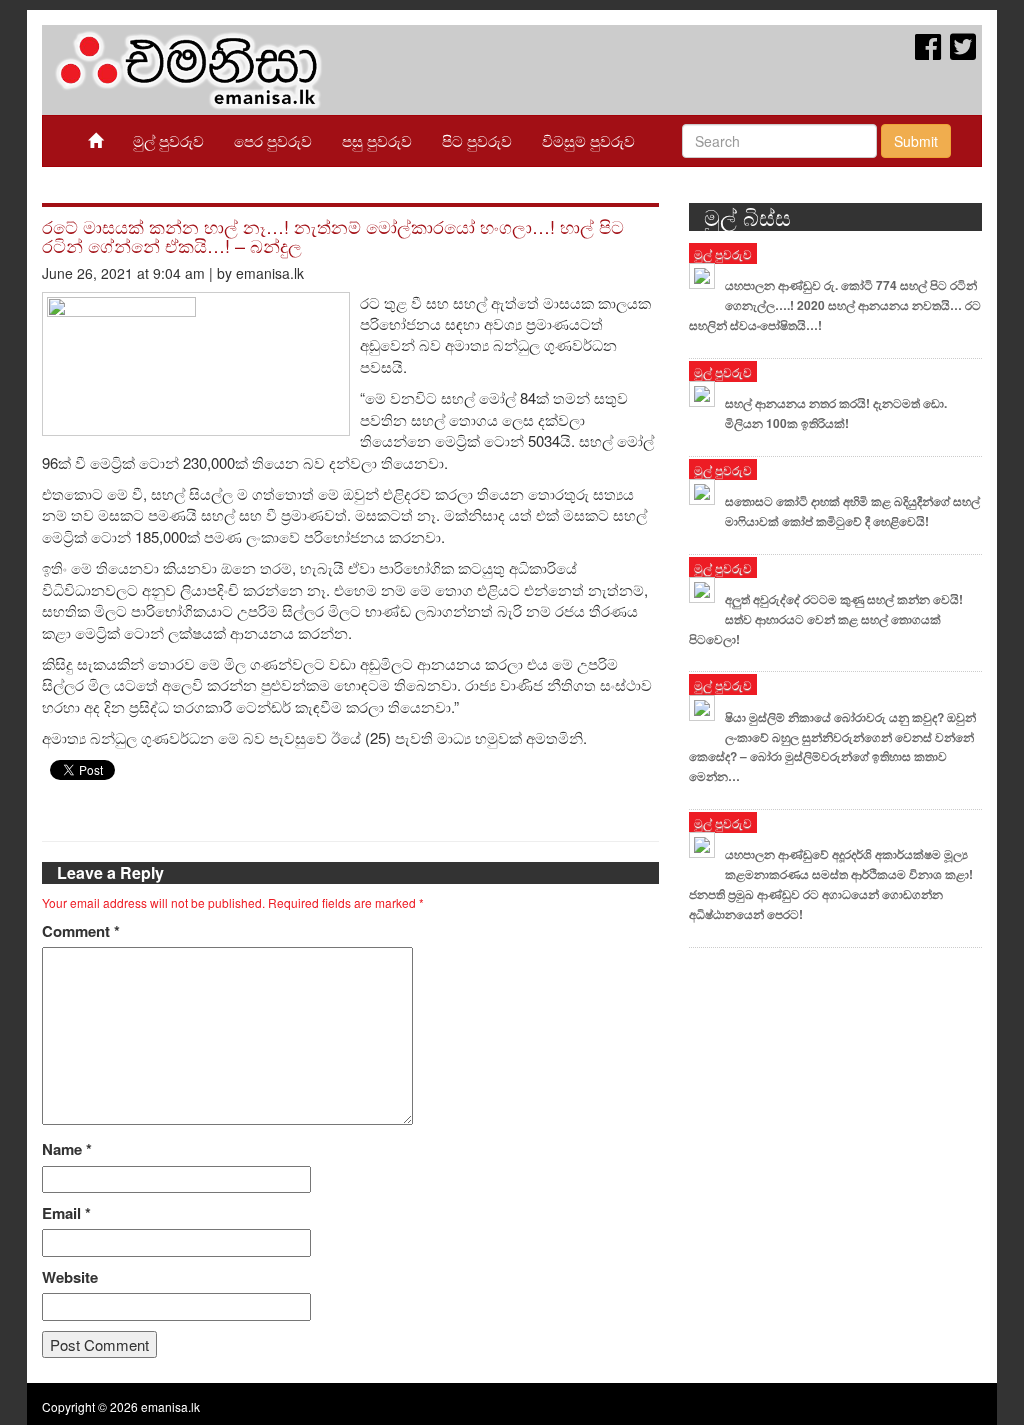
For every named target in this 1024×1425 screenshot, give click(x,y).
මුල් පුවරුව (168, 140)
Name (67, 1149)
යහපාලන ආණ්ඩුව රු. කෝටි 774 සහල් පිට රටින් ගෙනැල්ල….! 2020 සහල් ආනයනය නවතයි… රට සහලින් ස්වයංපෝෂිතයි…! (835, 305)
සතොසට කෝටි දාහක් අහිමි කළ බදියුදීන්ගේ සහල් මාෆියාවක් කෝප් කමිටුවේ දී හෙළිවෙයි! (852, 511)
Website (70, 1277)
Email (66, 1213)
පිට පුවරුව (477, 140)
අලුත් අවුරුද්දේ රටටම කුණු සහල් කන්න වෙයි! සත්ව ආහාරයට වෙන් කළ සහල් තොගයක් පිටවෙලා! (826, 619)
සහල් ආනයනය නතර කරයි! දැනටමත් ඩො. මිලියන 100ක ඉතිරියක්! (836, 413)
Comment (81, 931)
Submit (916, 141)
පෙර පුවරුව (273, 140)
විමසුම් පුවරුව (588, 140)
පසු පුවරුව (377, 140)
